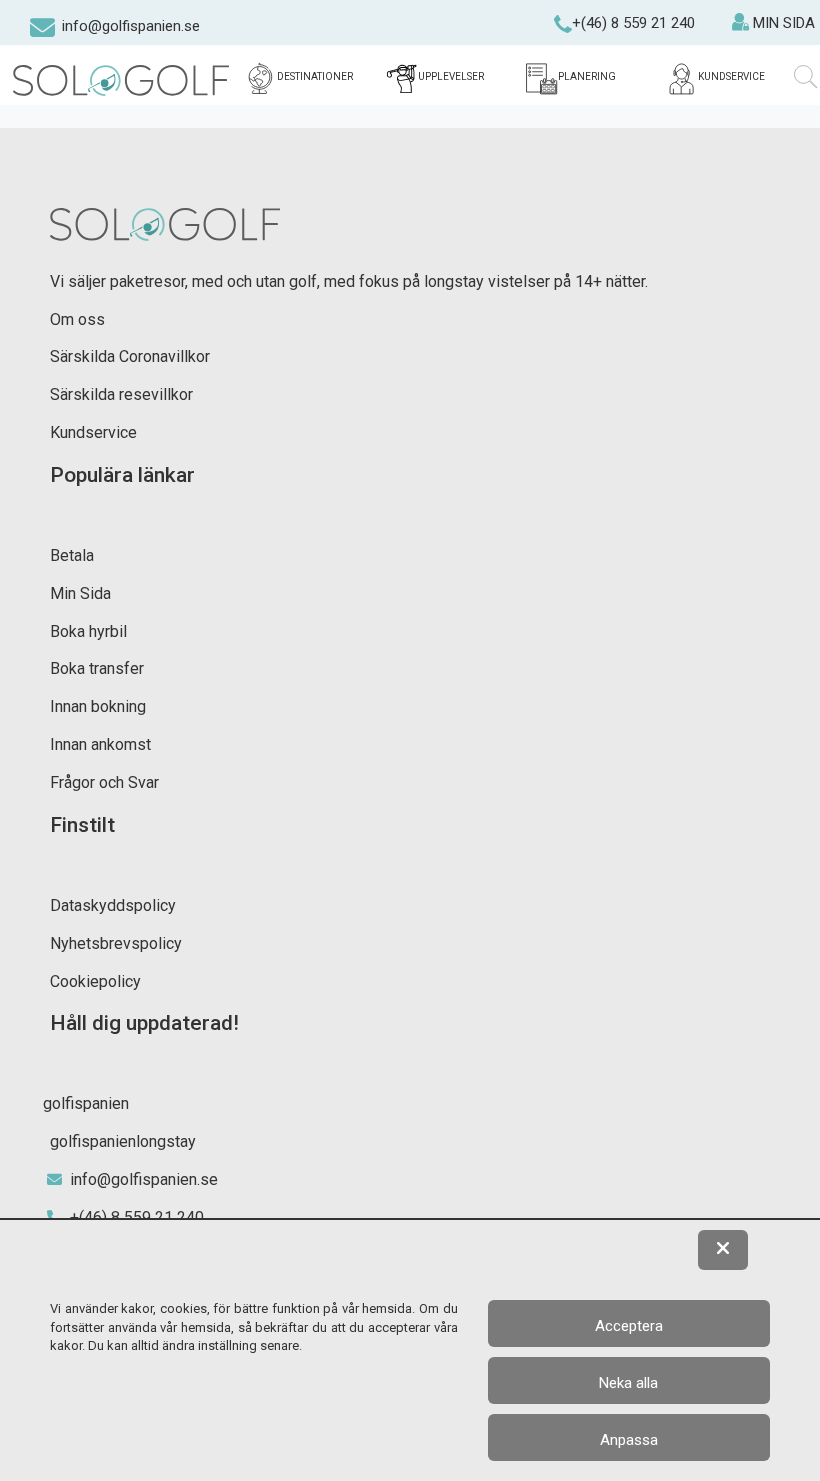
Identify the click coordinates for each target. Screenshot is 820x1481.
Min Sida (80, 593)
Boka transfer (97, 668)
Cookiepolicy (95, 981)
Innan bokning (98, 706)
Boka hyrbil (88, 631)
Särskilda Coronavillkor (130, 356)
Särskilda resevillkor (121, 394)
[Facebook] (13, 30)
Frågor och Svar (104, 782)
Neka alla (628, 1383)
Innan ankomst (100, 744)
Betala (72, 555)
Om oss (77, 319)
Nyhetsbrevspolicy (116, 943)
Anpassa (629, 1440)
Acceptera (629, 1326)
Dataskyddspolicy (113, 905)
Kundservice (93, 432)
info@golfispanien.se (131, 26)
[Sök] (806, 77)
